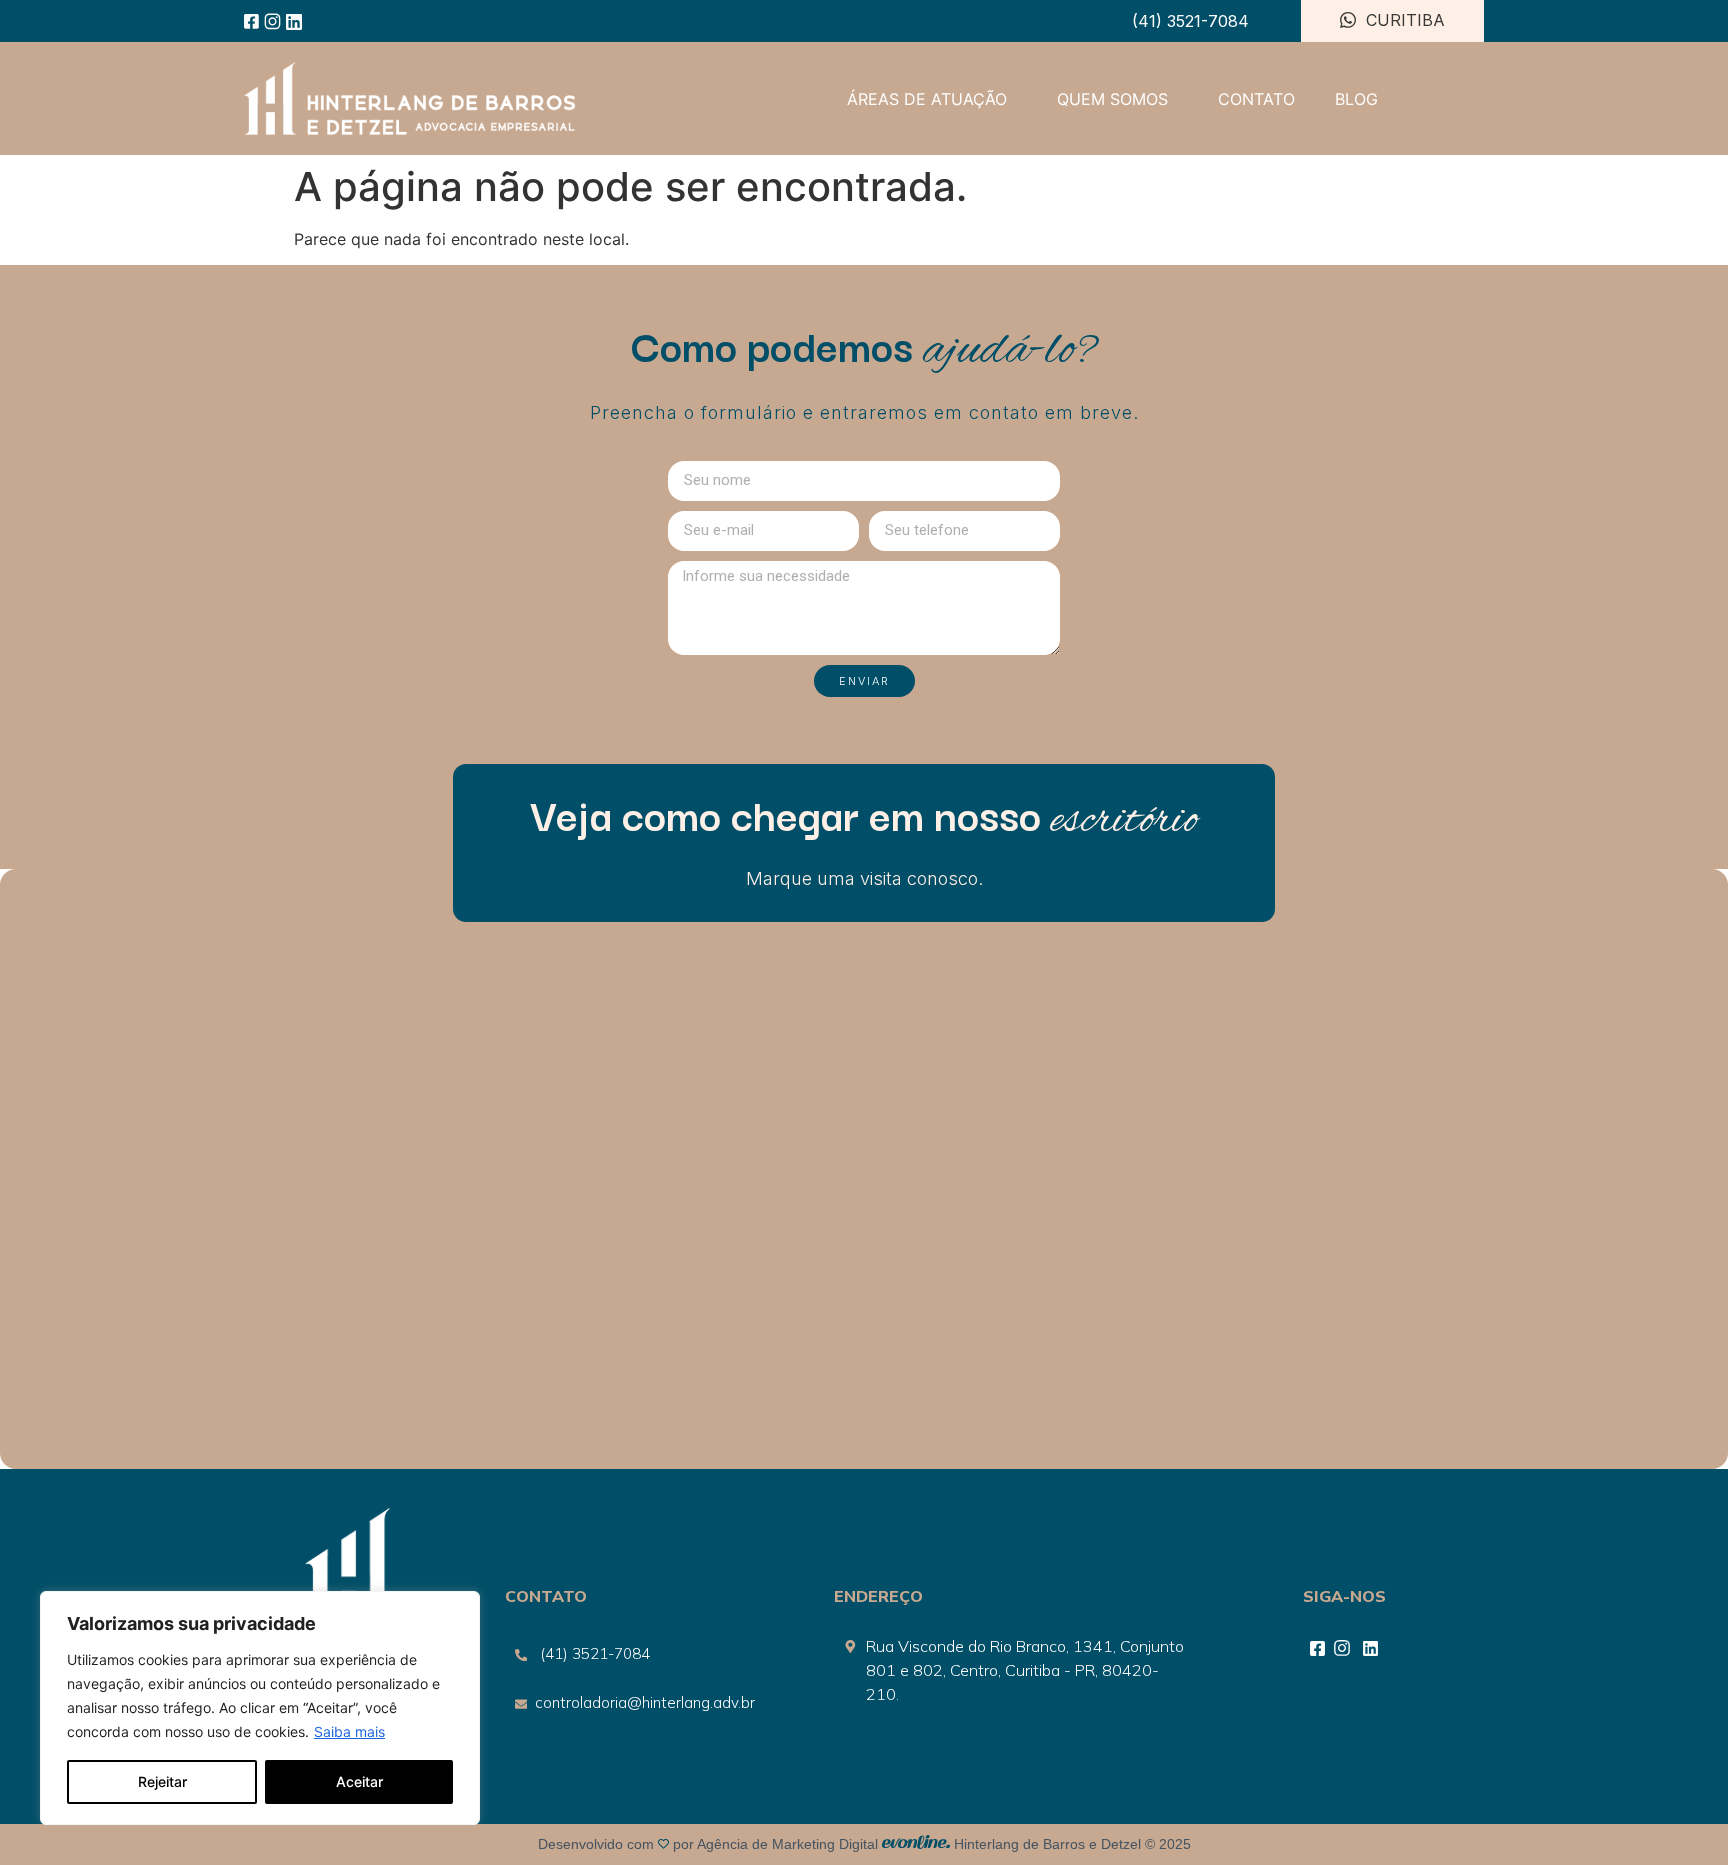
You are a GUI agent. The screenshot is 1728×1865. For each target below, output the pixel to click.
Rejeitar (162, 1781)
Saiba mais (349, 1731)
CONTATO (1256, 99)
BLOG (1356, 99)
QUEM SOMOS (1112, 99)
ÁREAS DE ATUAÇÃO (927, 99)
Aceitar (359, 1781)
